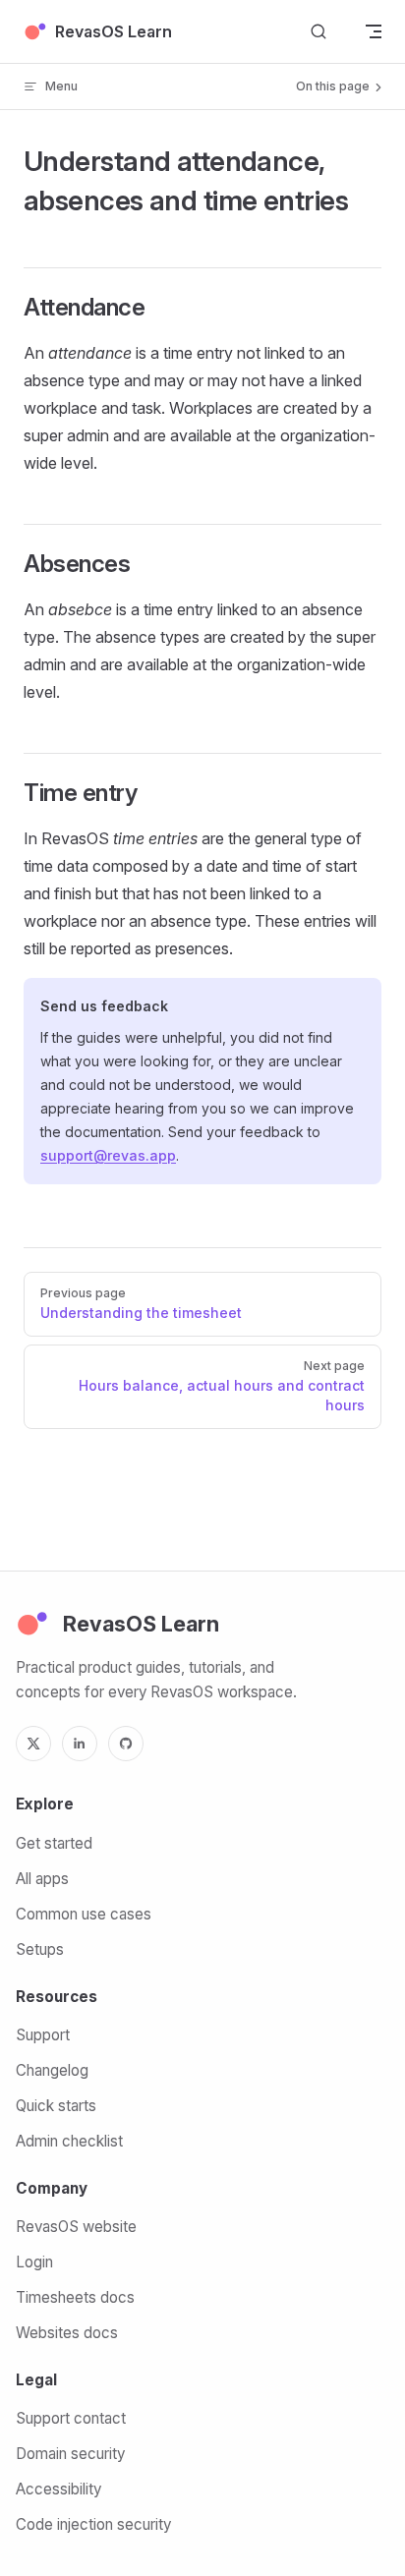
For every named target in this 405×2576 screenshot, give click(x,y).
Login (34, 2262)
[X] (33, 1744)
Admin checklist (69, 2141)
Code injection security (93, 2524)
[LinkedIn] (80, 1744)
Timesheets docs (75, 2297)
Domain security (70, 2454)
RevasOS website (76, 2227)
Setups (40, 1949)
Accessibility (58, 2489)
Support (43, 2035)
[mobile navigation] (374, 31)
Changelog (52, 2070)
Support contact (71, 2418)
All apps (42, 1879)
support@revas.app (108, 1155)
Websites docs (67, 2333)
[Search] (318, 32)
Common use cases (84, 1914)
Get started (54, 1843)
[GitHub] (126, 1744)
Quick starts (56, 2106)
